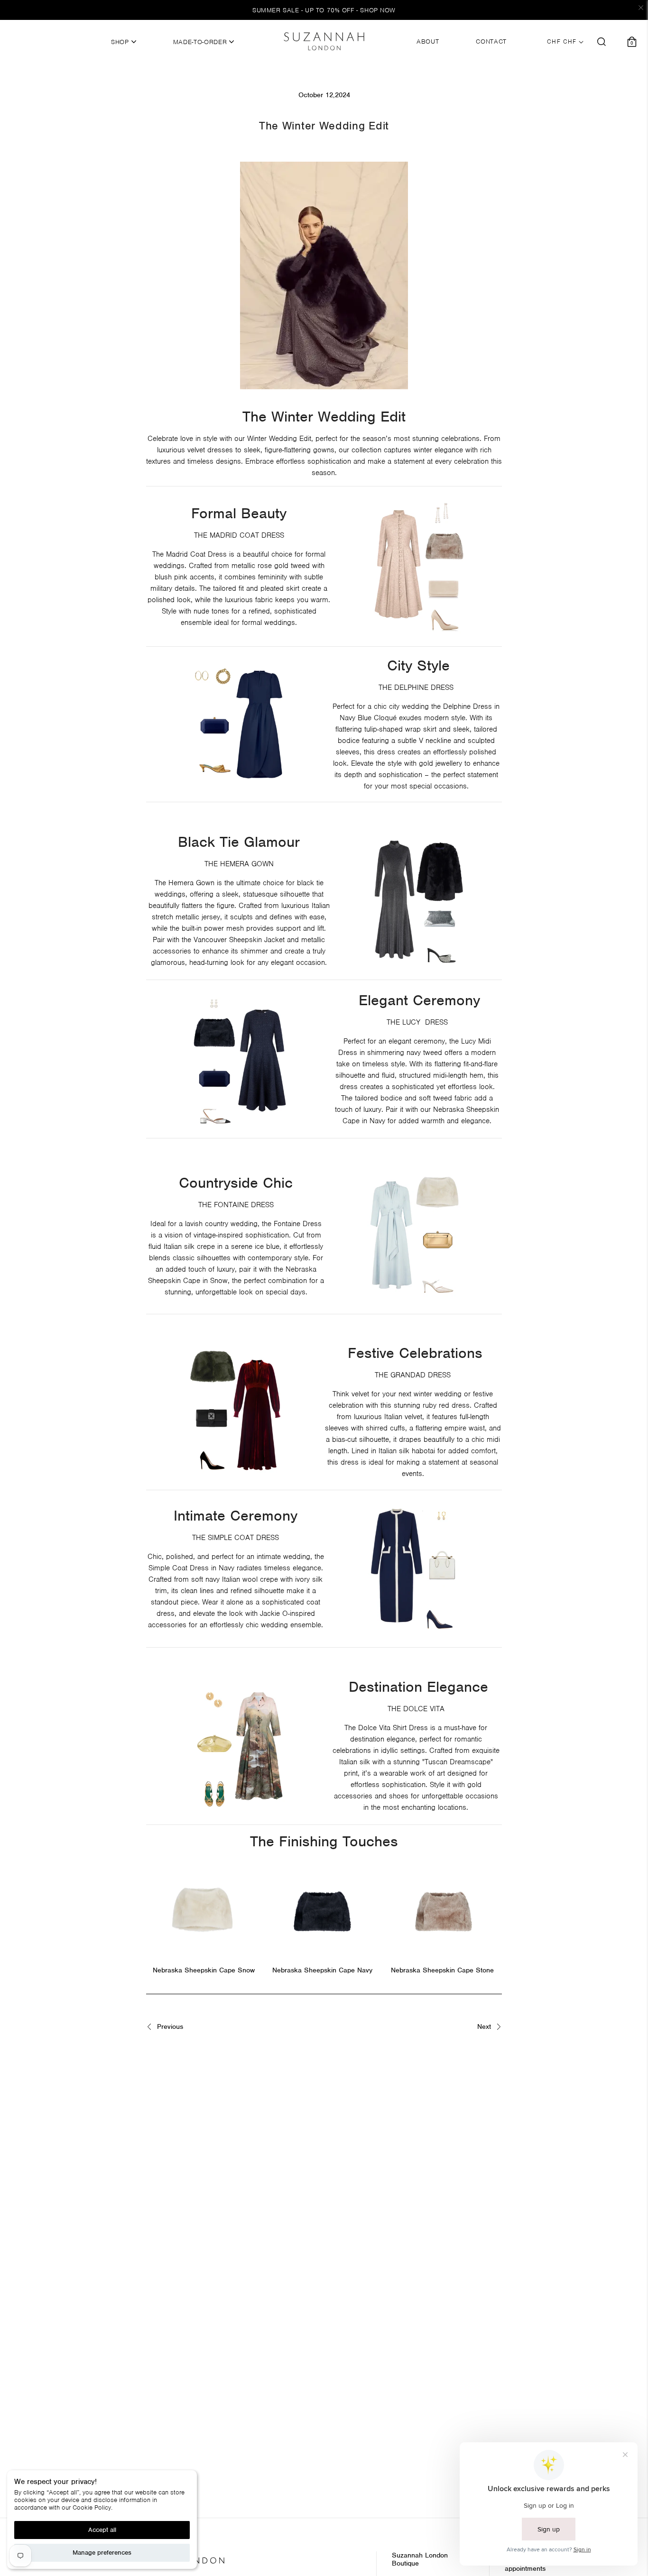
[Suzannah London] (324, 41)
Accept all (102, 2530)
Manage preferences (102, 2553)
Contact (491, 42)
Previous (169, 2027)
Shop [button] (121, 42)
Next (485, 2027)
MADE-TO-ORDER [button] (201, 42)
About (428, 42)
